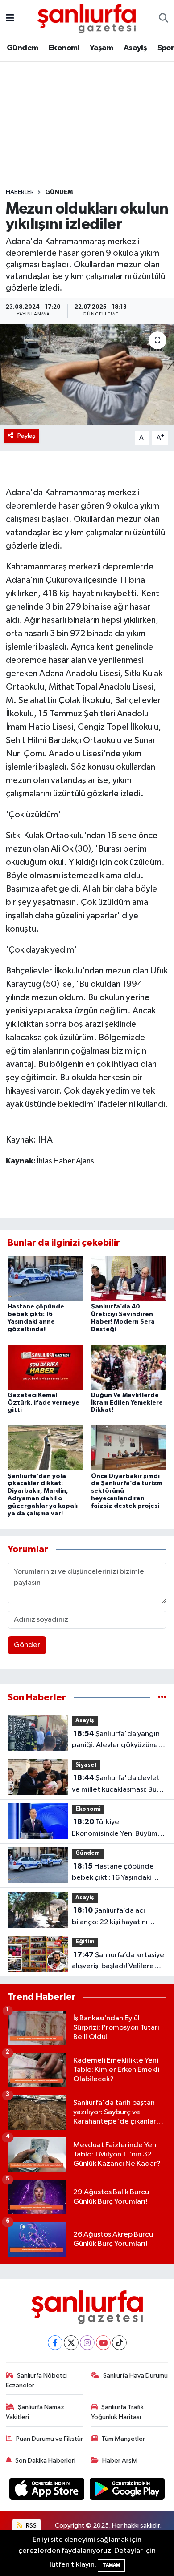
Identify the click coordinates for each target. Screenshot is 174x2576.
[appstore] (48, 2490)
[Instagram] (87, 2343)
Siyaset (86, 1765)
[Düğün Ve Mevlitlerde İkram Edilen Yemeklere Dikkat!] (129, 1367)
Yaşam (101, 48)
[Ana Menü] (10, 18)
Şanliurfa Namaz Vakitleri (35, 2412)
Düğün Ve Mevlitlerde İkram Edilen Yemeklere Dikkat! (127, 1403)
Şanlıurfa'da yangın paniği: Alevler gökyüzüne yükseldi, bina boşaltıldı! (116, 1740)
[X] (71, 2343)
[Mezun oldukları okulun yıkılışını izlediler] (87, 375)
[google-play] (127, 2490)
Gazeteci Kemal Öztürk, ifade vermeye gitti (43, 1403)
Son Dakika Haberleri (45, 2461)
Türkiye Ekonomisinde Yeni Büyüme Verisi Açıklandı (117, 1829)
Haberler (20, 192)
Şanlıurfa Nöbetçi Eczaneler (37, 2380)
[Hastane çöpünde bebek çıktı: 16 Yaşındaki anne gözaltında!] (46, 1278)
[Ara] (164, 19)
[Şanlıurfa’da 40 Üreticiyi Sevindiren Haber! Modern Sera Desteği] (129, 1278)
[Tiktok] (119, 2343)
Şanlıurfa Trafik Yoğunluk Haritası (118, 2412)
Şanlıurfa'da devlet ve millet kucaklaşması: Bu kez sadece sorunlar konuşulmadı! (116, 1785)
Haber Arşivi (120, 2461)
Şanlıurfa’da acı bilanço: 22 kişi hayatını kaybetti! (110, 1917)
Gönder (27, 1645)
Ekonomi (64, 48)
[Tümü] (162, 1698)
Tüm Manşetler (123, 2439)
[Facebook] (55, 2343)
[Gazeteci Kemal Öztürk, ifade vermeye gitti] (46, 1367)
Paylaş (27, 436)
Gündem (22, 48)
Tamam (111, 2565)
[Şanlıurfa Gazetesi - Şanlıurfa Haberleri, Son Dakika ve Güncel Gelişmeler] (87, 18)
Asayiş (135, 48)
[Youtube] (103, 2343)
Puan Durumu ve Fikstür (50, 2439)
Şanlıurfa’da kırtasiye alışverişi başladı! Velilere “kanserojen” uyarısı (118, 1962)
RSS (31, 2526)
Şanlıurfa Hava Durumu (135, 2376)
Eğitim (85, 1942)
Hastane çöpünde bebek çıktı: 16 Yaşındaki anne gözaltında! (113, 1873)
